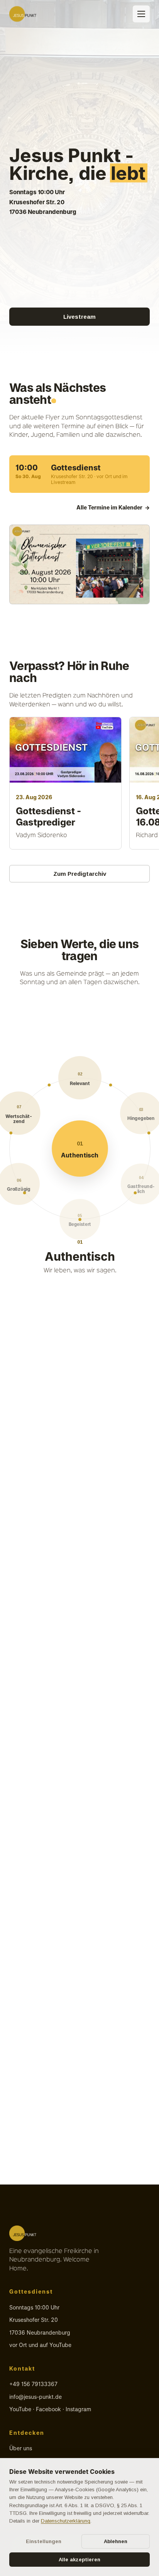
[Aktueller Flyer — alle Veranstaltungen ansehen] (79, 564)
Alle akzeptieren (79, 2560)
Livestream (79, 317)
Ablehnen (116, 2541)
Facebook (48, 2409)
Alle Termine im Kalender (113, 508)
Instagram (78, 2409)
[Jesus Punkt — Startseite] (23, 14)
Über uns (21, 2448)
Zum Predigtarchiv (80, 874)
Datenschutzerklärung (66, 2521)
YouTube (20, 2409)
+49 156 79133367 (33, 2384)
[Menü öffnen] (141, 14)
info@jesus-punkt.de (36, 2397)
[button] (80, 1149)
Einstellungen (44, 2541)
